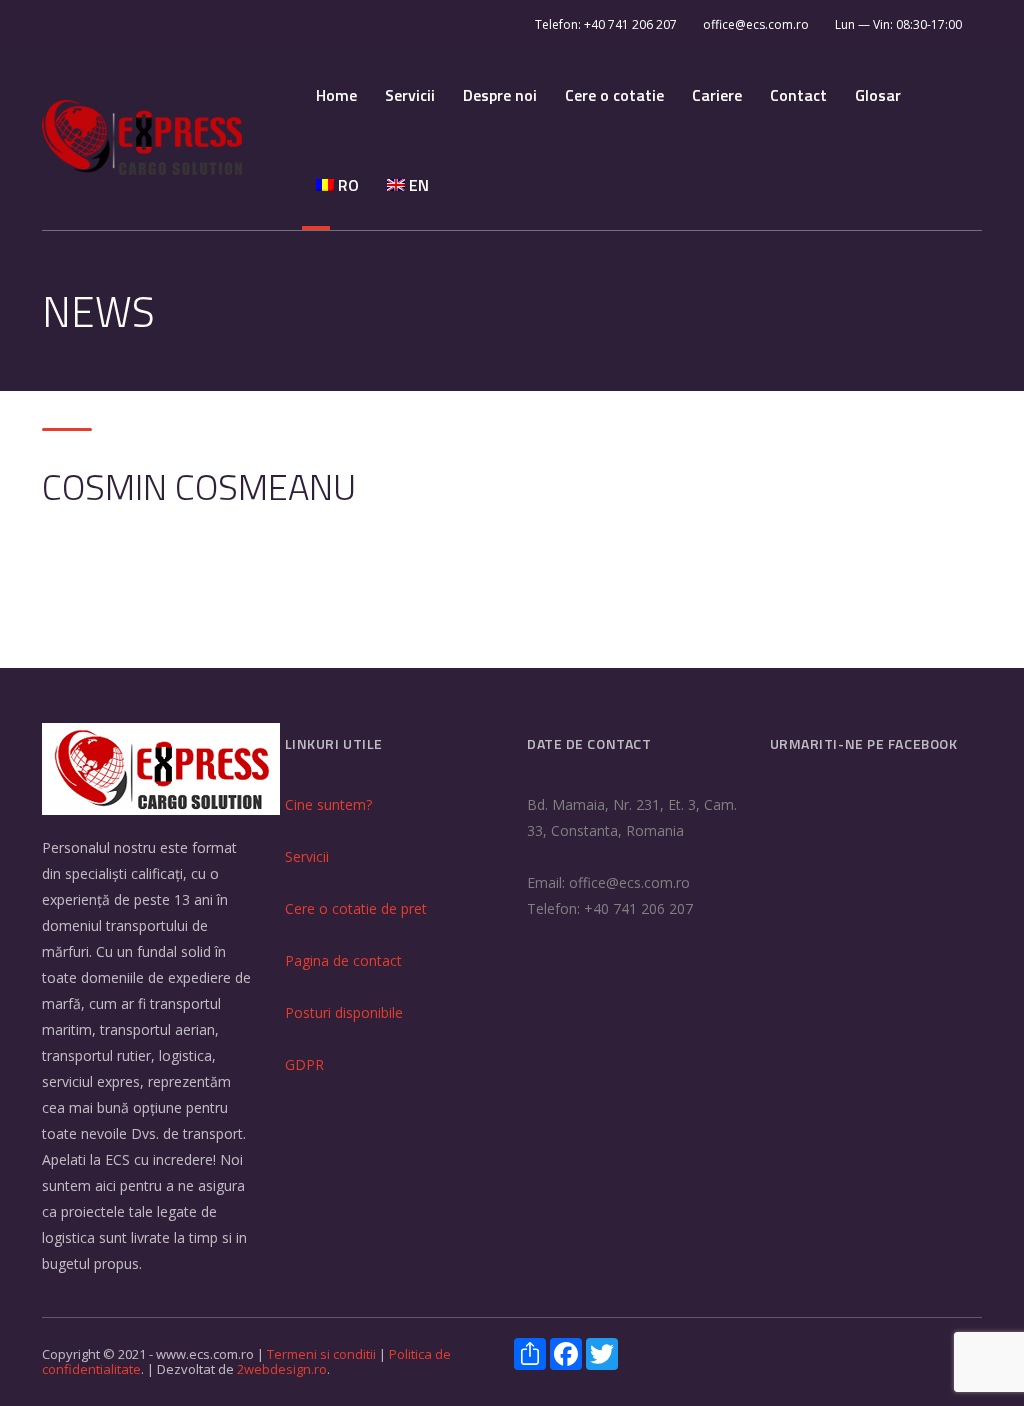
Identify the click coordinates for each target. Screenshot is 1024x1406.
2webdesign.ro (282, 1369)
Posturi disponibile (344, 1012)
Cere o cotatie (614, 95)
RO (346, 185)
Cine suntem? (328, 804)
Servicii (410, 95)
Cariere (717, 95)
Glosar (878, 95)
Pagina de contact (343, 960)
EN (417, 185)
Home (336, 95)
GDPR (304, 1064)
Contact (798, 95)
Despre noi (500, 95)
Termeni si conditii (323, 1354)
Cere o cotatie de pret (356, 908)
